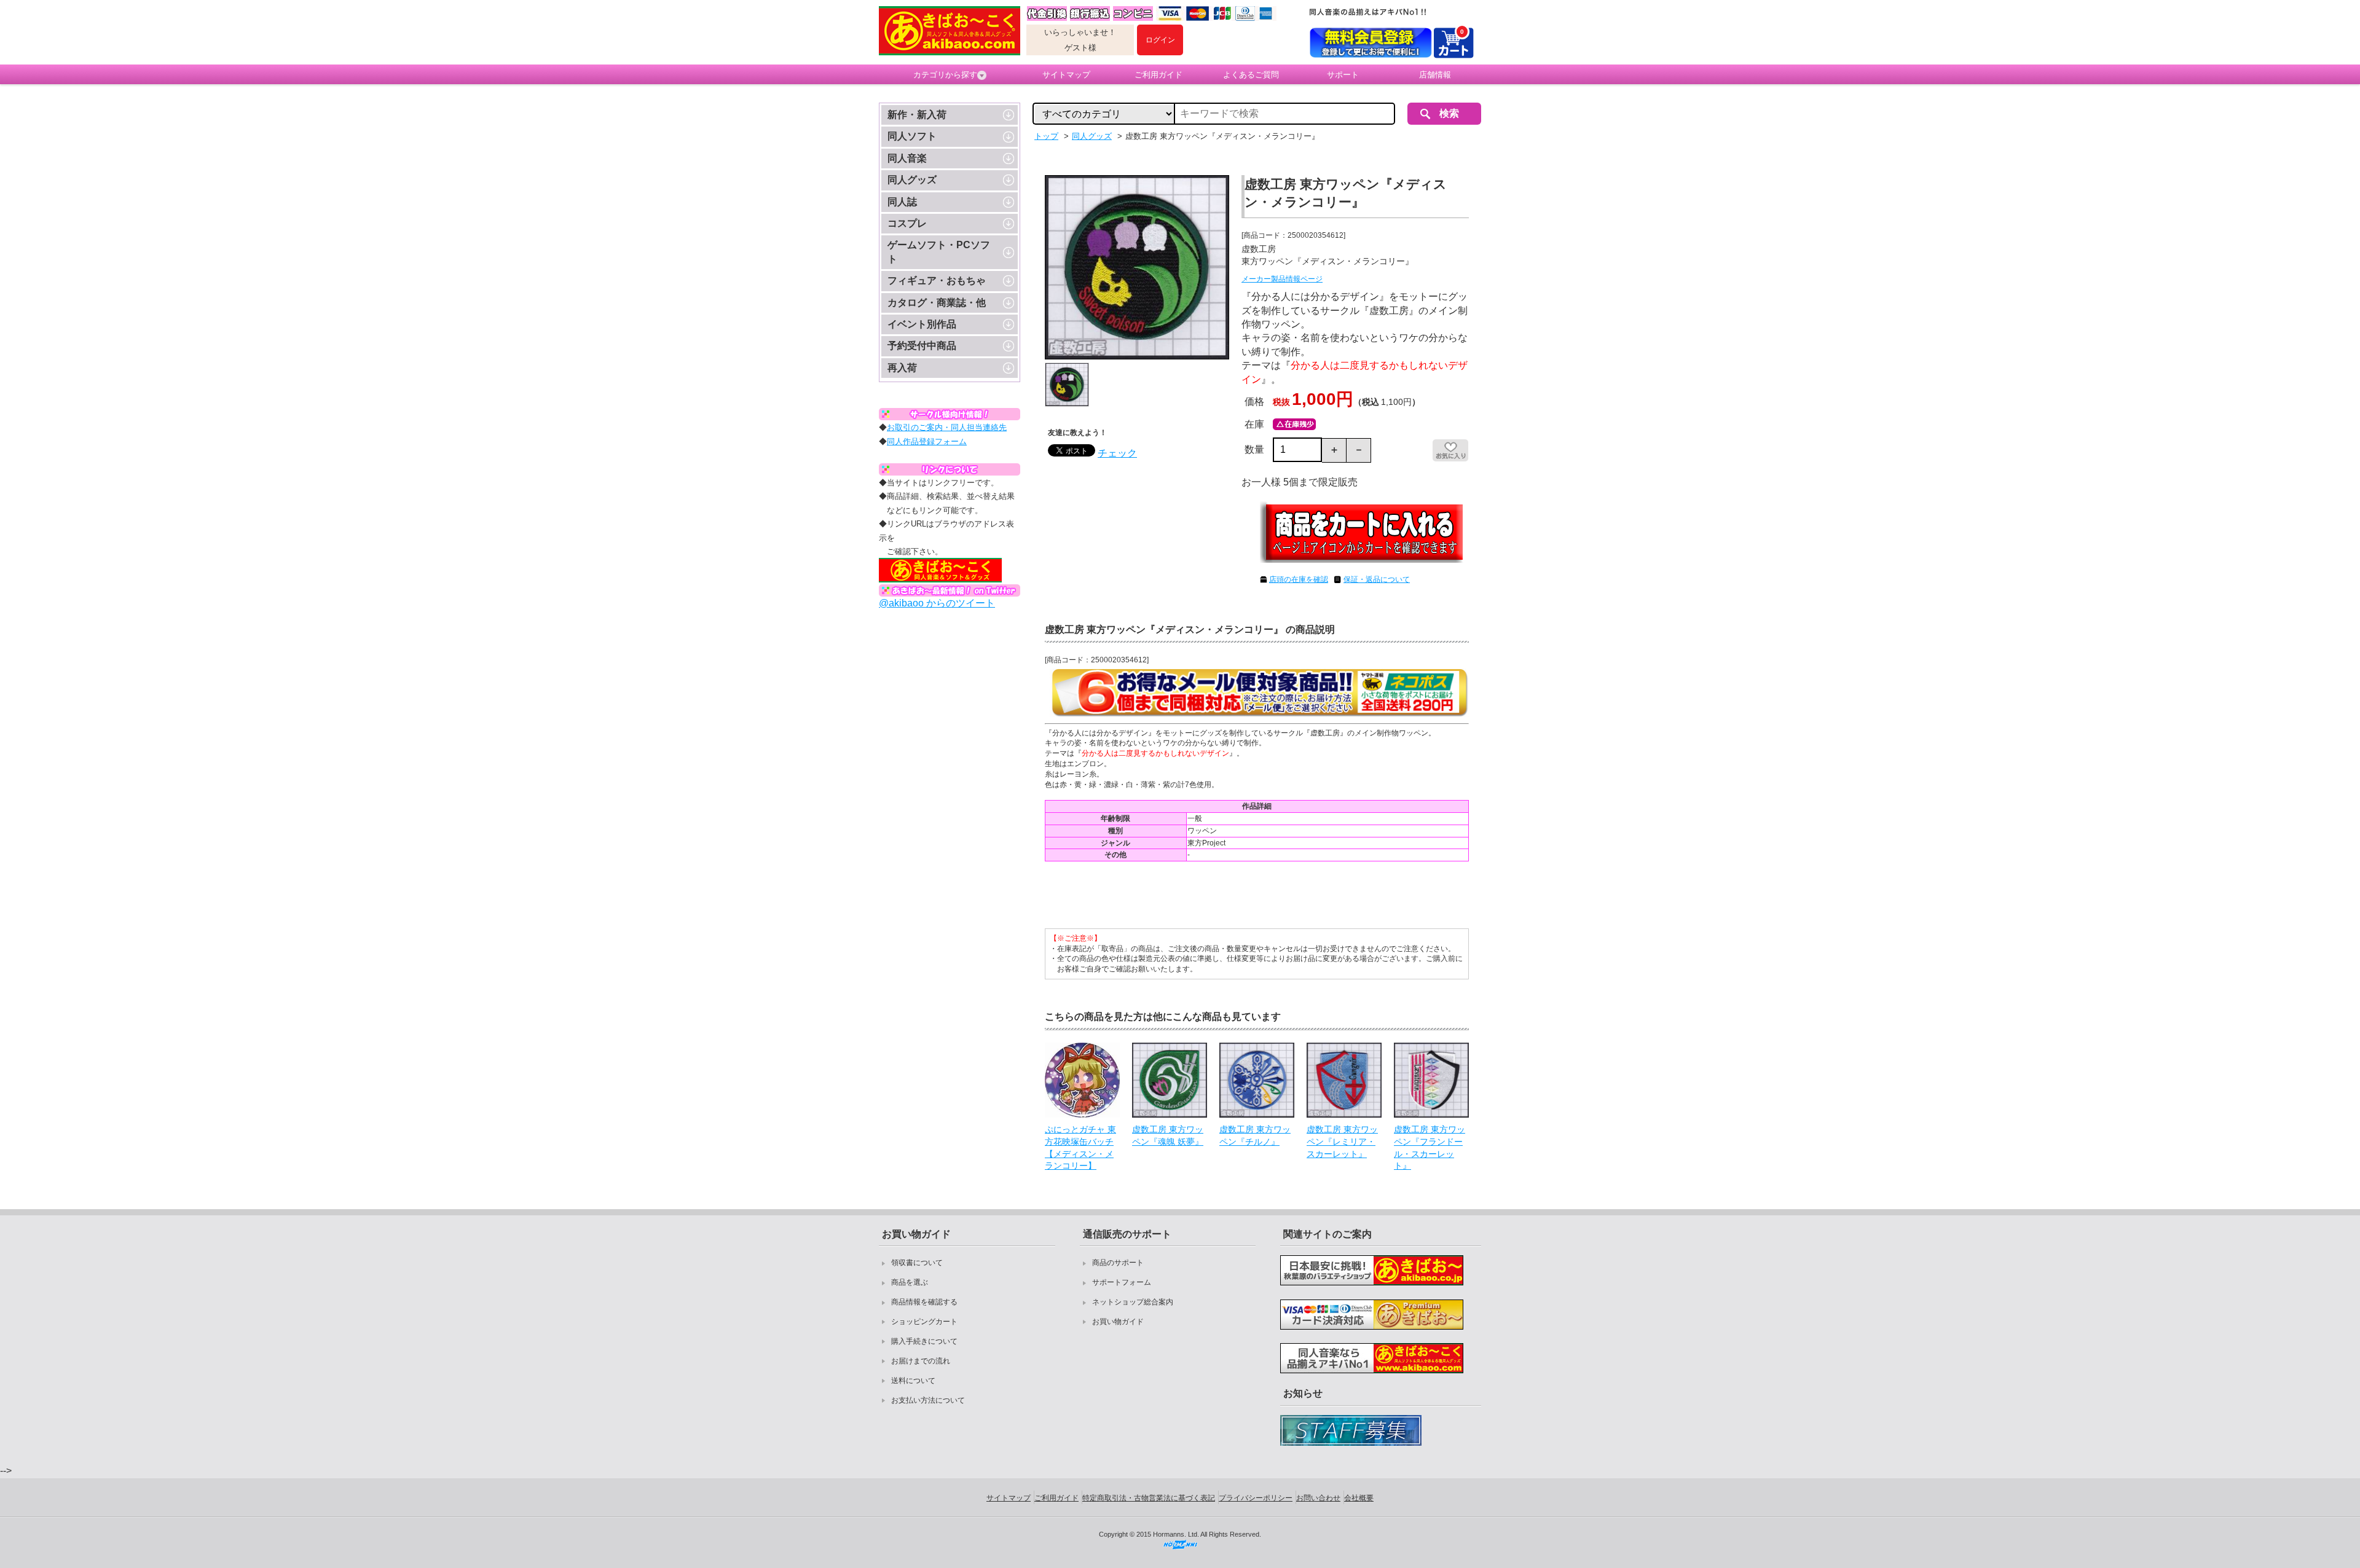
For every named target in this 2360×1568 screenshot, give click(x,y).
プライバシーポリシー (1256, 1498)
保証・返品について (1377, 579)
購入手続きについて (924, 1341)
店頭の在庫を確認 (1299, 579)
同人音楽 (907, 158)
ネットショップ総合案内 (1133, 1302)
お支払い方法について (928, 1400)
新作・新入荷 (917, 115)
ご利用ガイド (1158, 75)
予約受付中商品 (922, 346)
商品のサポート (1118, 1263)
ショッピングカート (924, 1322)
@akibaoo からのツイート (937, 603)
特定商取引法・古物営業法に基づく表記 (1149, 1498)
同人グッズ (912, 180)
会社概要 (1359, 1498)
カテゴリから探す (945, 75)
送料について (913, 1381)
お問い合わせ (1318, 1498)
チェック (1117, 453)
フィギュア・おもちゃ (937, 280)
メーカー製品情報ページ (1282, 279)
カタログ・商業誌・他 (937, 303)
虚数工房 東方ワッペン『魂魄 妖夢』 (1168, 1135)
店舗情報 (1435, 75)
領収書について (917, 1263)
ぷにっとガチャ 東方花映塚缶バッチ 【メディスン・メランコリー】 (1080, 1147)
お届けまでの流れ (921, 1361)
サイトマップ (1066, 75)
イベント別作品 (922, 324)
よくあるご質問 (1251, 75)
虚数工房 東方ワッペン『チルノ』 (1255, 1135)
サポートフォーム (1122, 1282)
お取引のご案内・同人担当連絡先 (947, 427)
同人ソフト (912, 136)
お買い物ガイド (1118, 1322)
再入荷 (902, 368)
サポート (1343, 75)
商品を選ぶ (910, 1282)
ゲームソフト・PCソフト (939, 252)
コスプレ (907, 223)
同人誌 (902, 202)
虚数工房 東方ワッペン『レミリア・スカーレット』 (1342, 1141)
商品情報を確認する (924, 1302)
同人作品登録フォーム (927, 441)
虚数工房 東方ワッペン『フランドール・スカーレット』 (1430, 1147)
